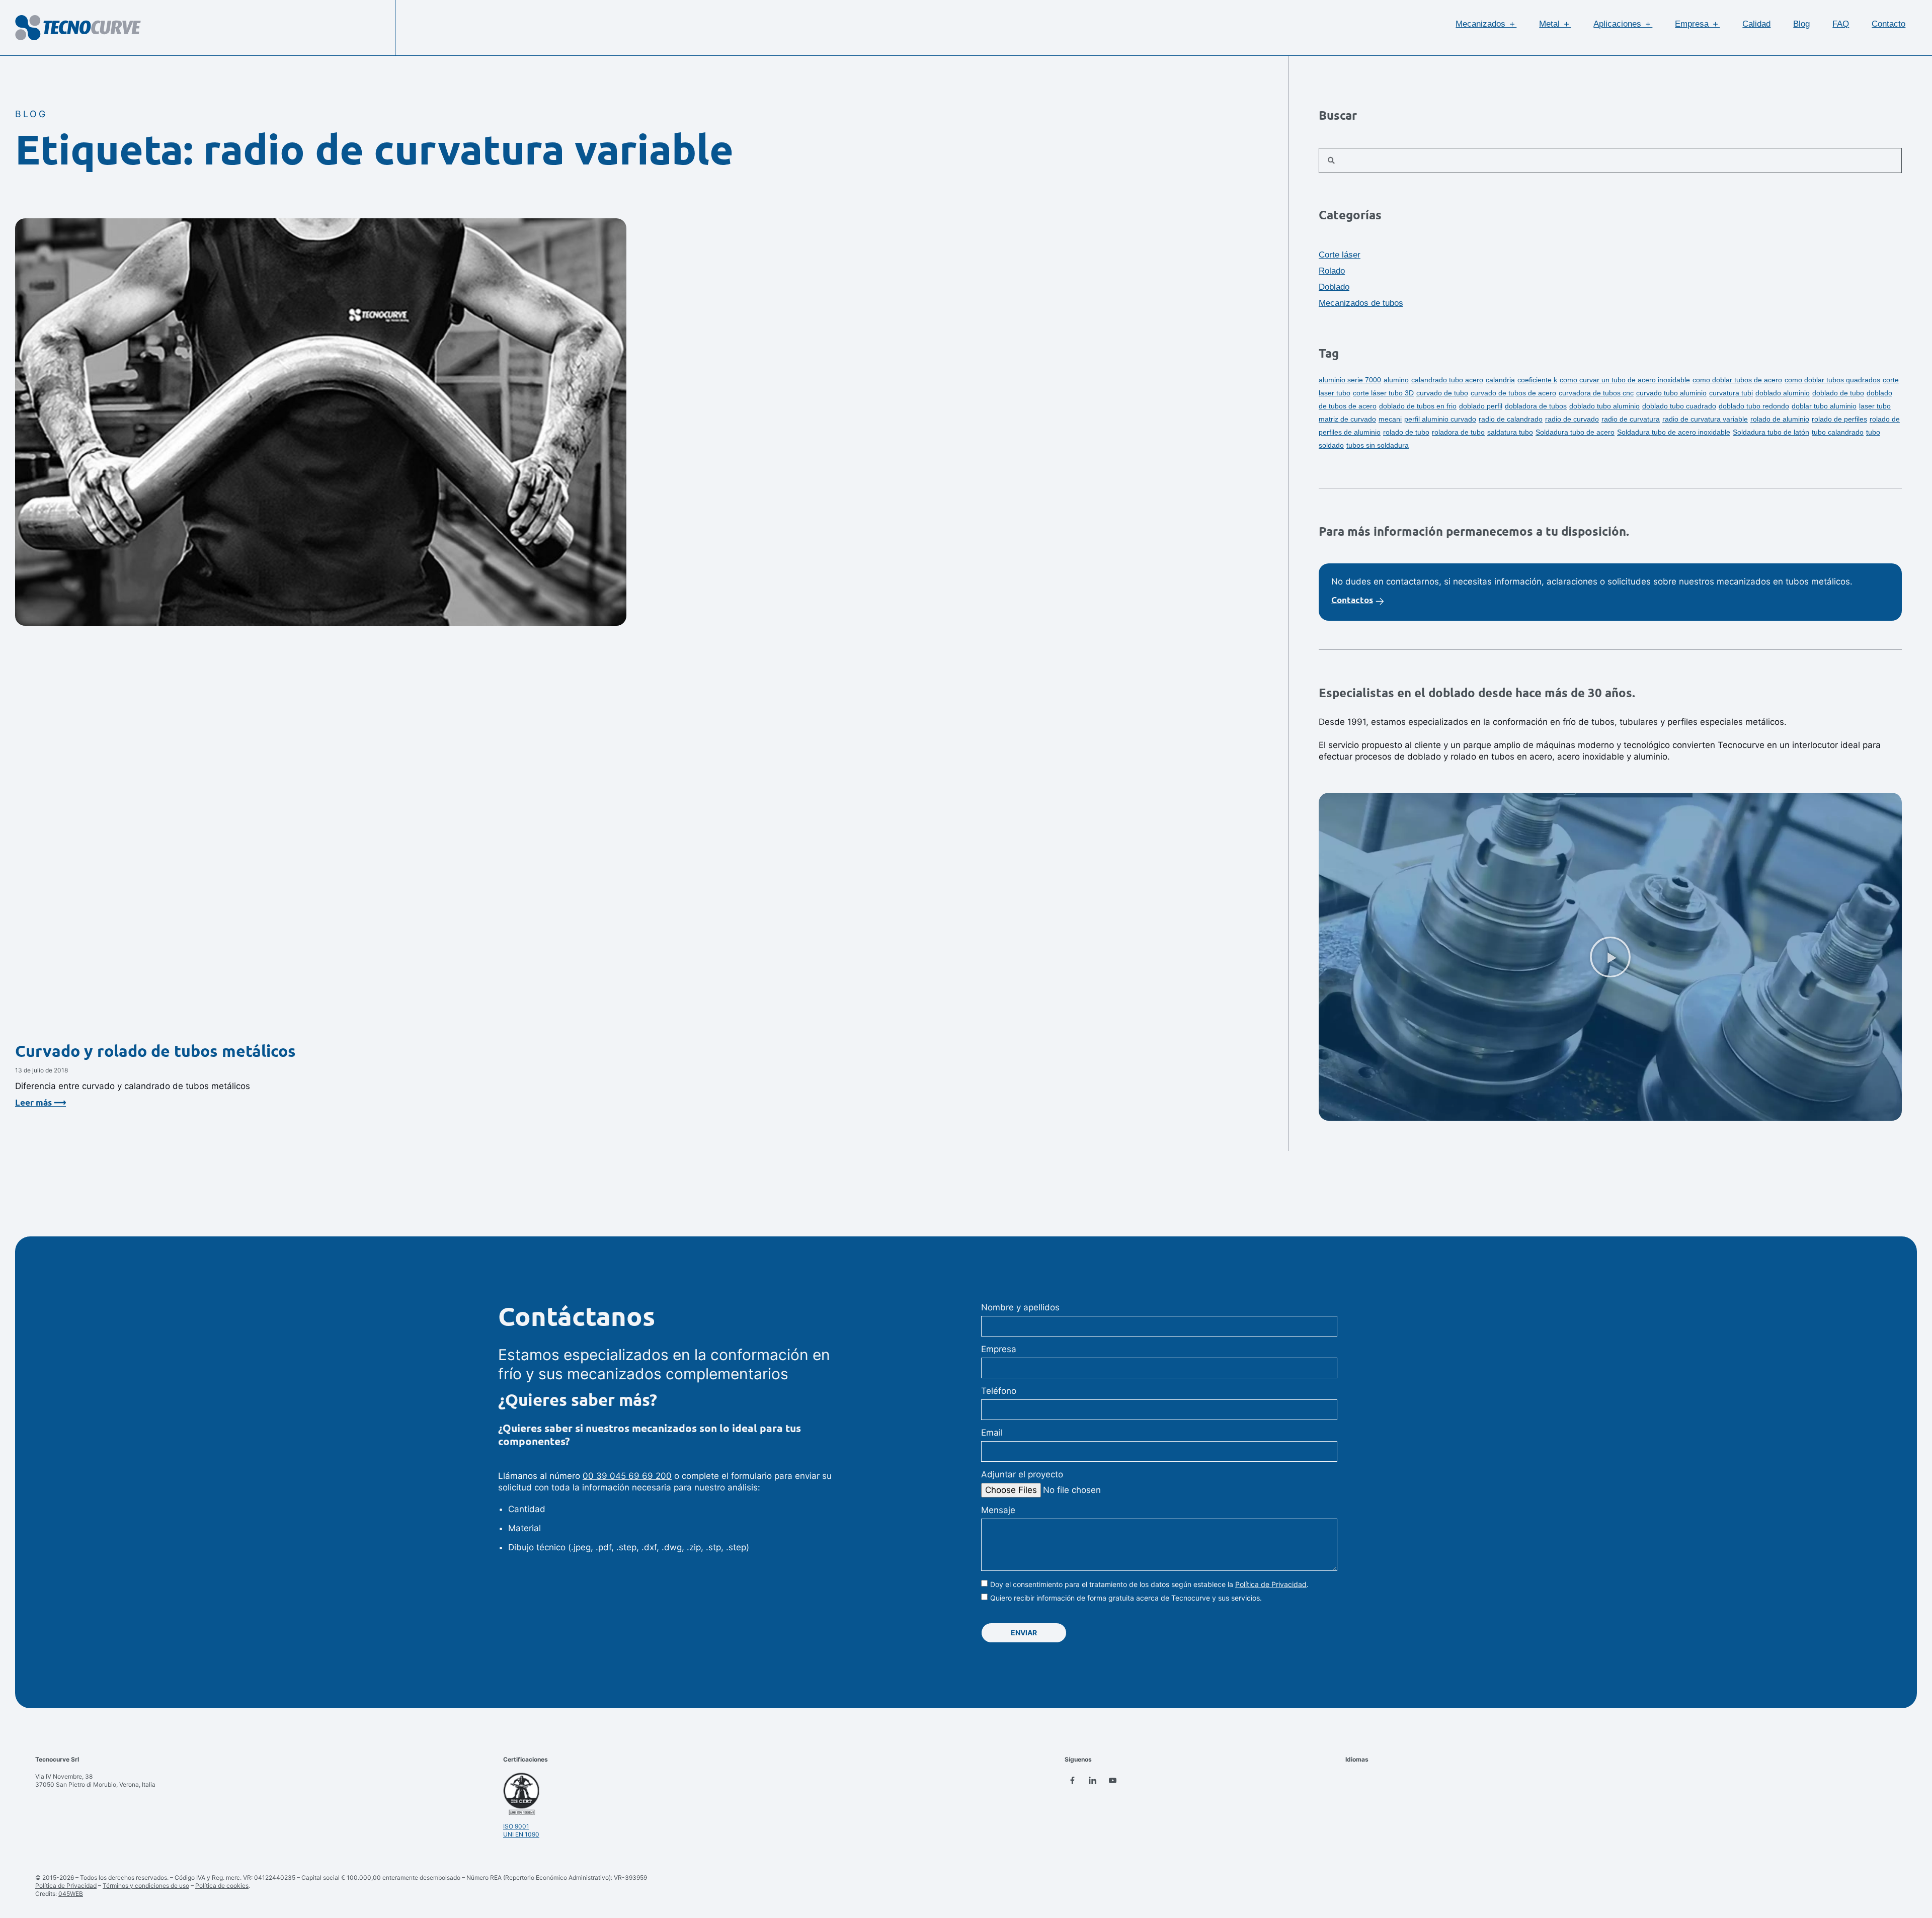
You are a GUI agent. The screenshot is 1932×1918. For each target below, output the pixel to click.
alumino (1396, 380)
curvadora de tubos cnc (1596, 393)
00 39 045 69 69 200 (627, 1476)
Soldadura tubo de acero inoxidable (1674, 432)
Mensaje (998, 1510)
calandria (1500, 380)
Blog (1801, 24)
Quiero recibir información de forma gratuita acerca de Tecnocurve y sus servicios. (1126, 1598)
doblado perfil (1481, 406)
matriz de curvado (1347, 419)
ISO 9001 (516, 1826)
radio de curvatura (1631, 419)
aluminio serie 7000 (1350, 380)
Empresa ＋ (1697, 24)
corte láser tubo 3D (1383, 393)
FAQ (1841, 24)
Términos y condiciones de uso (146, 1886)
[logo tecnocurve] (78, 28)
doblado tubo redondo (1754, 406)
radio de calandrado (1511, 419)
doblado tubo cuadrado (1679, 406)
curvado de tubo (1442, 393)
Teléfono (999, 1391)
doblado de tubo (1838, 393)
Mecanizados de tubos (1361, 303)
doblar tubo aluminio (1824, 406)
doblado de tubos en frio (1418, 406)
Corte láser (1340, 255)
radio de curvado (1572, 419)
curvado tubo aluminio (1671, 393)
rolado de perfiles (1839, 419)
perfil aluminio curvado (1440, 419)
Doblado (1334, 287)
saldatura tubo (1510, 432)
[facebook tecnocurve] (1072, 1780)
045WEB (71, 1894)
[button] (1610, 957)
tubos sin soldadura (1378, 445)
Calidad (1756, 24)
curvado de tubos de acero (1513, 393)
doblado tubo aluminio (1604, 406)
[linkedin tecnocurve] (1092, 1780)
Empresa (999, 1349)
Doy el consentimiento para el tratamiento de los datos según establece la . (1149, 1584)
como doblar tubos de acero (1737, 380)
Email (992, 1433)
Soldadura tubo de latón (1771, 432)
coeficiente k (1537, 380)
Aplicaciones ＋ (1623, 24)
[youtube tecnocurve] (1112, 1780)
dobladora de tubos (1536, 406)
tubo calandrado (1838, 432)
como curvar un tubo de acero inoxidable (1625, 380)
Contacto (1888, 24)
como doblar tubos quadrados (1832, 380)
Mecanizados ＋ (1486, 24)
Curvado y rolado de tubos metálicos (155, 1051)
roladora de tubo (1458, 432)
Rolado (1332, 271)
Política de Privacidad (1271, 1584)
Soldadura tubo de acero (1575, 432)
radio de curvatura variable (1705, 419)
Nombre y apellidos (1020, 1307)
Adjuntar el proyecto (1022, 1474)
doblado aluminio (1783, 393)
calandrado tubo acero (1447, 380)
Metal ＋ (1555, 24)
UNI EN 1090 (521, 1834)
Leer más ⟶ (41, 1103)
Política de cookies (222, 1886)
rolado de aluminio (1780, 419)
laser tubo (1875, 406)
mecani (1390, 419)
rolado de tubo (1406, 432)
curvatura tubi (1731, 393)
